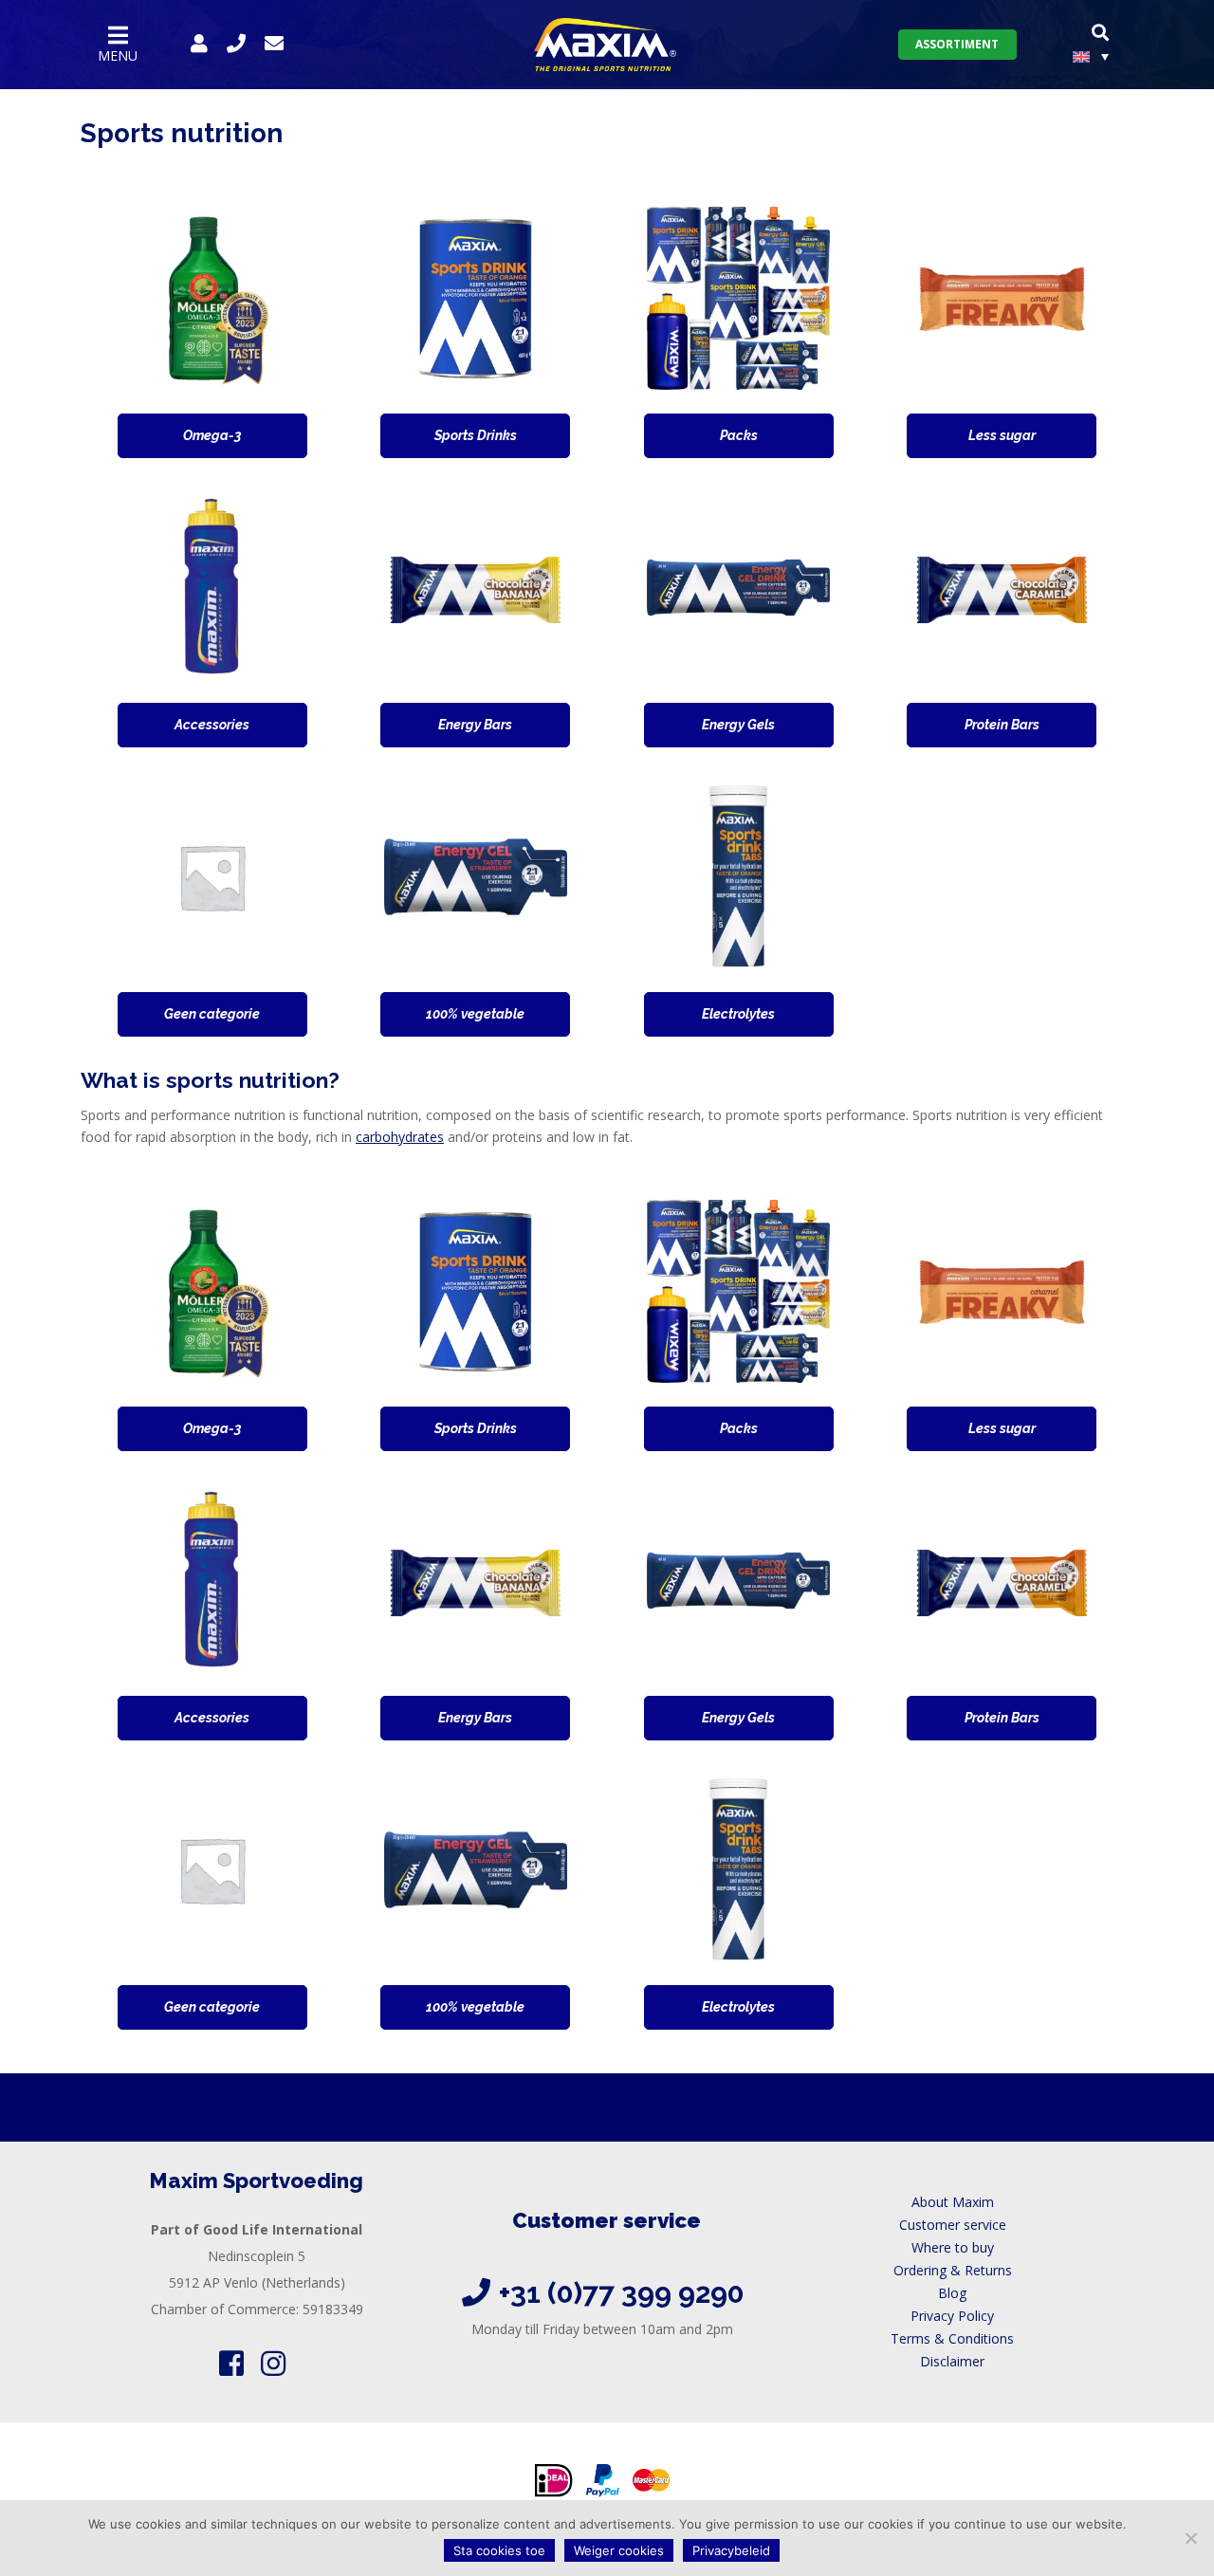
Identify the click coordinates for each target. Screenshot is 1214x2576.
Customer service (953, 2225)
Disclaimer (952, 2361)
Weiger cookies (619, 2550)
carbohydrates (400, 1137)
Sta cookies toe (499, 2550)
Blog (952, 2293)
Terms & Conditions (952, 2338)
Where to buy (953, 2247)
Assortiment (957, 44)
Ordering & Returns (953, 2270)
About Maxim (953, 2202)
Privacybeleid (731, 2550)
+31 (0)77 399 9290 (622, 2293)
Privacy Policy (952, 2316)
